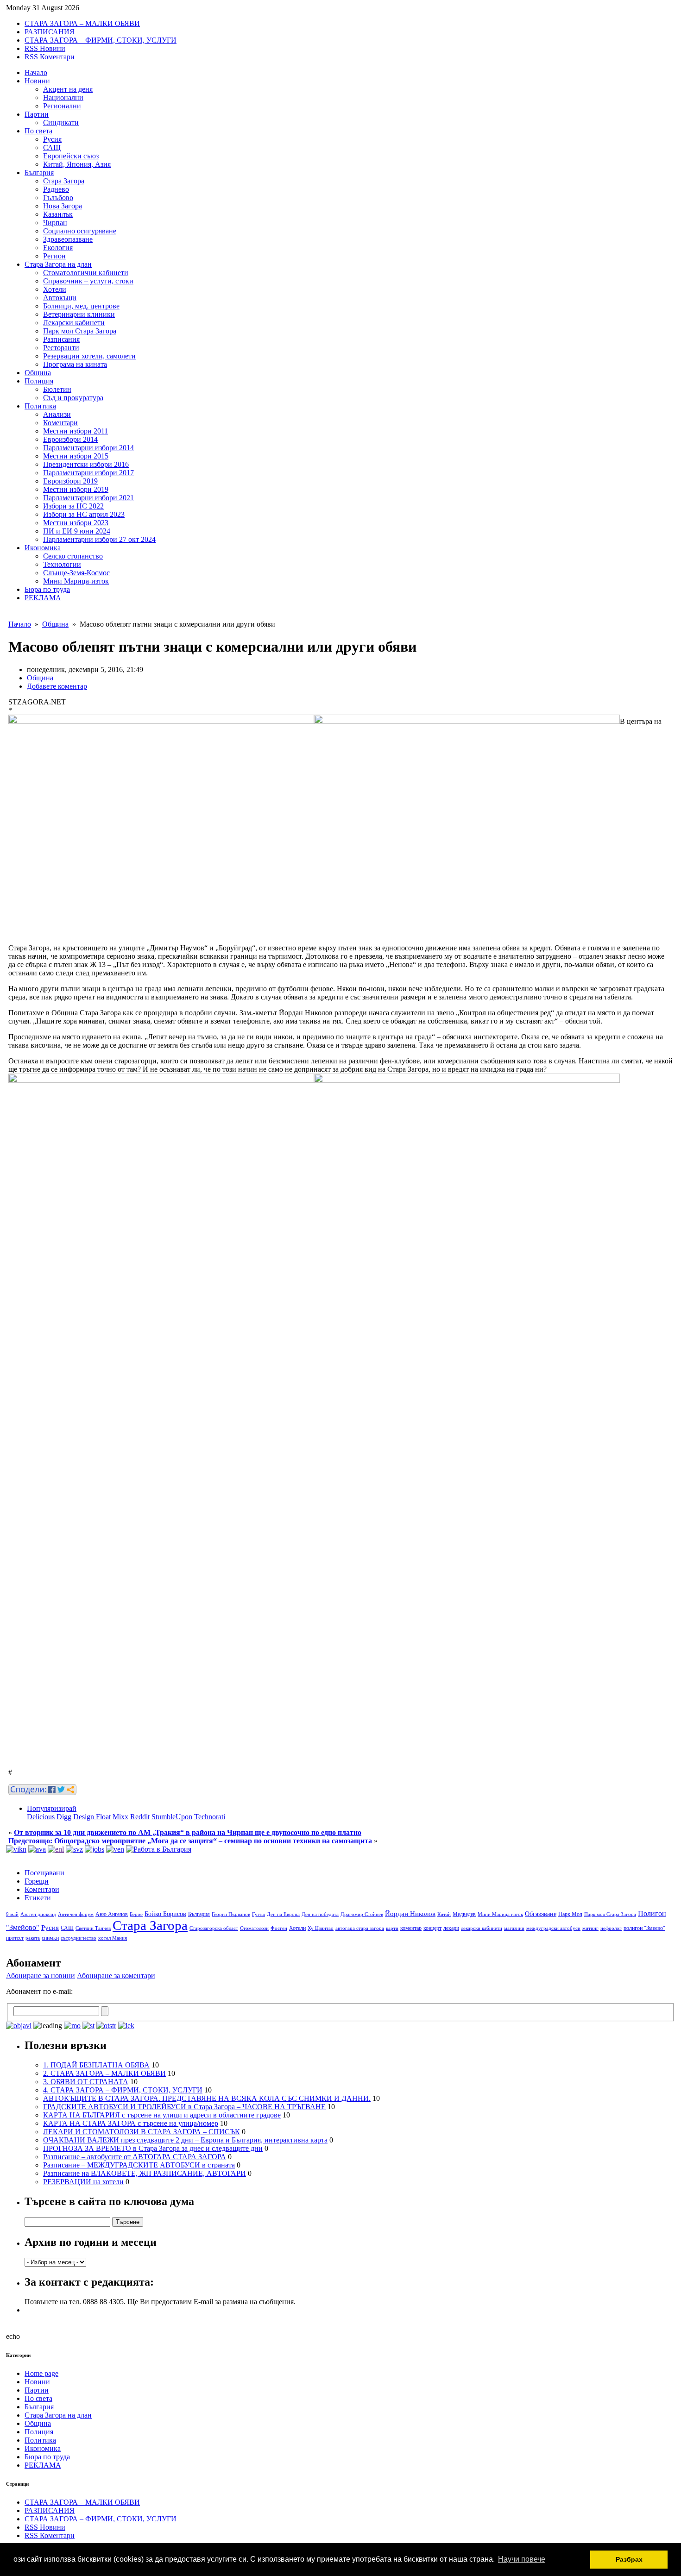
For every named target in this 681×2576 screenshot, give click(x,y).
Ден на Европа (283, 1914)
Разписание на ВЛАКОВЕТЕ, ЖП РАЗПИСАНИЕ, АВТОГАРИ (145, 2173)
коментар (411, 1928)
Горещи (37, 1881)
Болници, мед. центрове (81, 306)
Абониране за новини (41, 1976)
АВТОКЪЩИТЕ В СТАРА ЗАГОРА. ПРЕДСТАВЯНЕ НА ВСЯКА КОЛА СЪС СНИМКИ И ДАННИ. (207, 2098)
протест (15, 1938)
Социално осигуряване (80, 231)
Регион (54, 256)
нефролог (611, 1928)
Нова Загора (63, 206)
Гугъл (259, 1914)
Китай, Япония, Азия (77, 164)
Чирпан (55, 223)
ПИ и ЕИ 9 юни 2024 (77, 531)
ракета (33, 1938)
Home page (41, 2373)
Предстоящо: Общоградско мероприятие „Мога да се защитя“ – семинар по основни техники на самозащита (190, 1841)
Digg (64, 1817)
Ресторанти (61, 348)
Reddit (140, 1817)
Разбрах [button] (629, 2559)
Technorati (210, 1817)
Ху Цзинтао (321, 1928)
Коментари (60, 423)
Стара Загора (64, 181)
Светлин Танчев (93, 1928)
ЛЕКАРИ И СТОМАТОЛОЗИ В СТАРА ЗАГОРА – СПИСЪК (142, 2132)
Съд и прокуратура (73, 398)
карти (392, 1928)
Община (38, 373)
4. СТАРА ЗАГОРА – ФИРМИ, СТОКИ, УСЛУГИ (123, 2090)
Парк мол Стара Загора (80, 331)
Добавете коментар (57, 686)
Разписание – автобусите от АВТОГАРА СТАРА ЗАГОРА (135, 2157)
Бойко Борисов (165, 1914)
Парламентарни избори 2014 (88, 448)
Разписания (61, 339)
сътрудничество (79, 1938)
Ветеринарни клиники (79, 314)
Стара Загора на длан (58, 264)
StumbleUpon (172, 1817)
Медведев (464, 1914)
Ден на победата (320, 1914)
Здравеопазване (68, 239)
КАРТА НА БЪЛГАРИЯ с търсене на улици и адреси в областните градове (162, 2115)
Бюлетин (57, 389)
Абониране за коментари (116, 1976)
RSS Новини (45, 48)
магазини (514, 1928)
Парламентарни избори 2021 (88, 498)
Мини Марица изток (500, 1914)
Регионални (62, 106)
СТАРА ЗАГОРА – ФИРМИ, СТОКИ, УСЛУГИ (101, 40)
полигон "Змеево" (644, 1928)
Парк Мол (570, 1914)
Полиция (39, 381)
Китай (444, 1914)
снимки (50, 1938)
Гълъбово (58, 198)
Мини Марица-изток (76, 581)
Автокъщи (60, 298)
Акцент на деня (68, 89)
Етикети (38, 1898)
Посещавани (44, 1873)
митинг (590, 1928)
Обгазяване (541, 1914)
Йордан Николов (410, 1914)
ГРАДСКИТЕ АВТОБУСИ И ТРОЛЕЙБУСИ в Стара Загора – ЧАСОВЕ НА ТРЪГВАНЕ (184, 2107)
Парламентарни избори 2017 (88, 473)
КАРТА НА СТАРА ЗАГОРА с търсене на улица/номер (131, 2123)
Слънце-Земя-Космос (76, 573)
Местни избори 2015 (76, 456)
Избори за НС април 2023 (84, 514)
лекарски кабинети (482, 1928)
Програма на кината (75, 364)
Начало (36, 72)
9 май (12, 1914)
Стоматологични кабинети (86, 273)
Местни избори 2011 (76, 431)
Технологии (62, 564)
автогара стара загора (360, 1928)
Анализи (57, 414)
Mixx (120, 1817)
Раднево (56, 189)
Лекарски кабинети (74, 323)
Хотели (55, 289)
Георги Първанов (231, 1914)
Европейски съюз (71, 156)
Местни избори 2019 (76, 489)
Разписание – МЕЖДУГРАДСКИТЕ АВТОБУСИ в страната (139, 2165)
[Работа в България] (159, 1849)
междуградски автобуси (553, 1928)
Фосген (279, 1928)
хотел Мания (113, 1938)
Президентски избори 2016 (86, 464)
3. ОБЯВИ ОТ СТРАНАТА (86, 2082)
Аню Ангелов (112, 1914)
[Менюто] (115, 1849)
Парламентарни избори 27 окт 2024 (99, 539)
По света (38, 131)
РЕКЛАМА (43, 598)
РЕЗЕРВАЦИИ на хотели (83, 2182)
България (39, 173)
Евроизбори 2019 (70, 481)
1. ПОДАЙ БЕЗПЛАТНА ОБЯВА (96, 2065)
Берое (136, 1914)
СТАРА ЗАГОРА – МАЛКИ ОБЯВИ (82, 23)
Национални (63, 97)
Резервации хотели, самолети (89, 356)
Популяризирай (52, 1808)
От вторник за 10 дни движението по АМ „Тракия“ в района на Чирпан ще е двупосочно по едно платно (188, 1832)
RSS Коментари (50, 57)
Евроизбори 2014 (70, 439)
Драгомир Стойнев (362, 1914)
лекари (451, 1928)
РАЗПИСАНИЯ (50, 32)
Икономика (43, 548)
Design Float (92, 1817)
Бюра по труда (47, 589)
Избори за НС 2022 (73, 506)
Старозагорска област (214, 1928)
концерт (432, 1928)
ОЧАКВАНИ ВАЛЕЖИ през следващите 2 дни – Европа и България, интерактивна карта (185, 2140)
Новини (37, 81)
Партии (37, 114)
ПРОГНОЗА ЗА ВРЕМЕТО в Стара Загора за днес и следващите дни (153, 2148)
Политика (40, 406)
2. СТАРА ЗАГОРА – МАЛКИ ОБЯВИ (104, 2073)
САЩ (52, 148)
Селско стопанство (73, 556)
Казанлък (58, 214)
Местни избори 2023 (76, 523)
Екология (58, 248)
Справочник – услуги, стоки (88, 281)
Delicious (41, 1817)
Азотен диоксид (38, 1914)
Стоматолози (254, 1928)
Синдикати (61, 123)
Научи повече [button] (522, 2559)
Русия (52, 139)
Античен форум (76, 1914)
